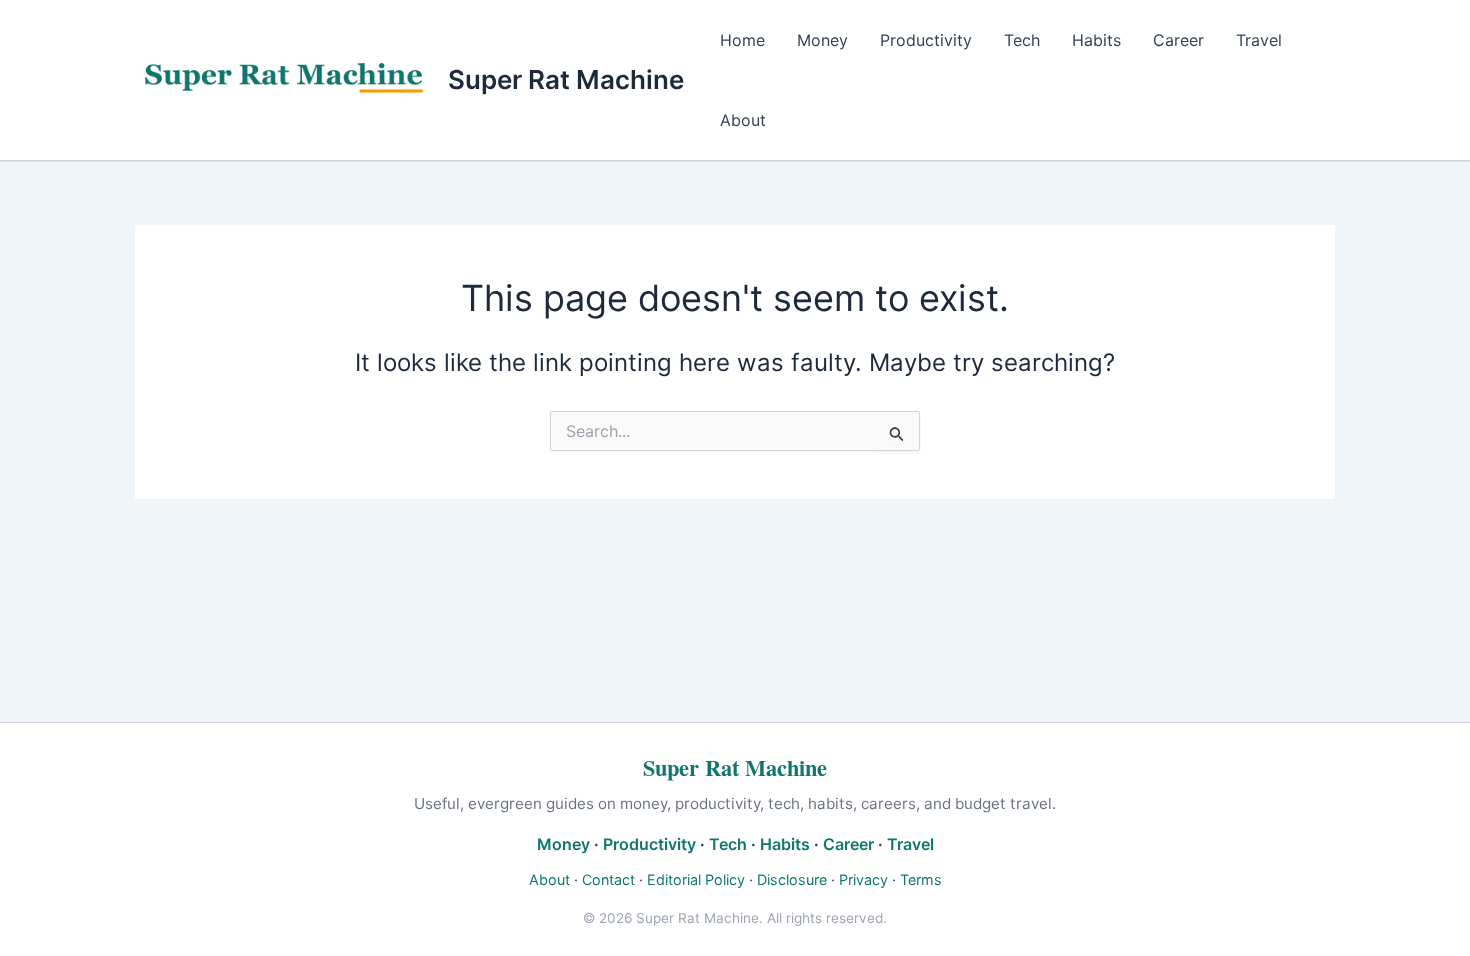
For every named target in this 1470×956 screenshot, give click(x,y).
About (743, 120)
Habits (1096, 40)
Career (1178, 40)
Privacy (863, 879)
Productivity (926, 40)
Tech (1022, 40)
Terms (921, 879)
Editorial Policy (696, 879)
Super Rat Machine (566, 79)
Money (822, 40)
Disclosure (792, 879)
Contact (608, 879)
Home (742, 40)
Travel (1259, 40)
